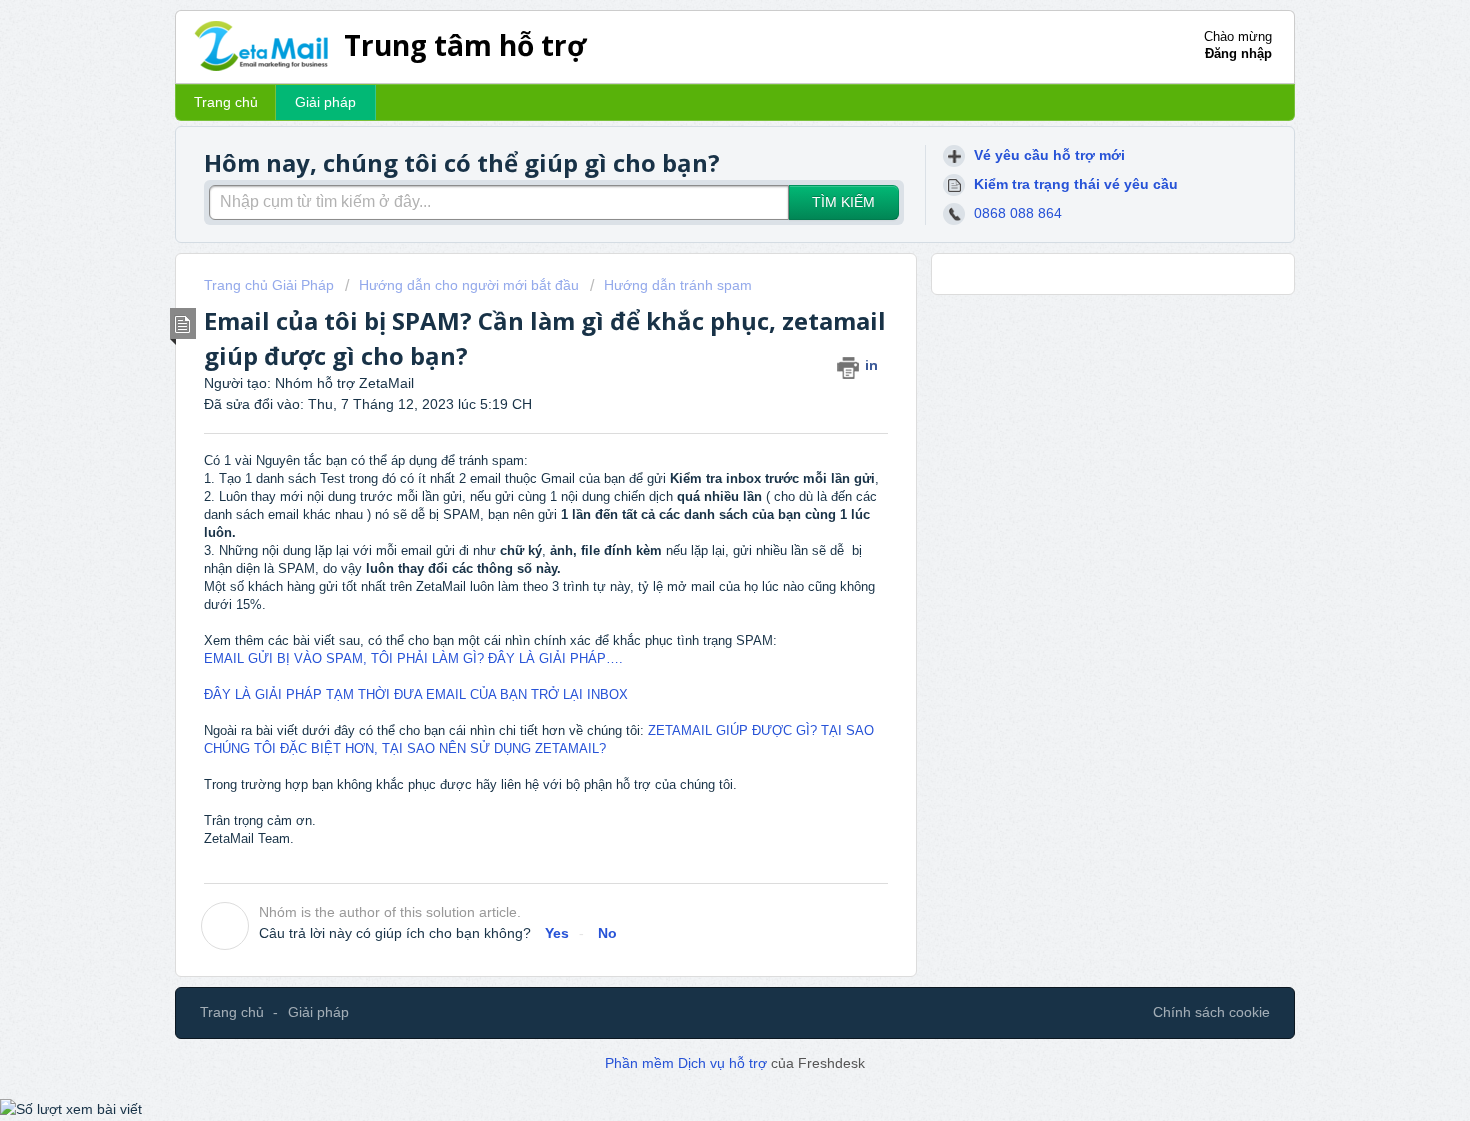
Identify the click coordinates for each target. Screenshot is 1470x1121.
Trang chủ (226, 102)
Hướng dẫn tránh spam (678, 285)
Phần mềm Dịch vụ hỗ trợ (688, 1063)
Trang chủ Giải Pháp (271, 285)
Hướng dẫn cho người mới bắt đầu (469, 285)
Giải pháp (325, 102)
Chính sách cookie (1211, 1012)
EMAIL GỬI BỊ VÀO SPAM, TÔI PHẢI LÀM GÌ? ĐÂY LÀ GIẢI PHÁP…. (413, 658)
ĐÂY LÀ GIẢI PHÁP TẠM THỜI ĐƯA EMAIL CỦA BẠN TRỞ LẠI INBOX (416, 694)
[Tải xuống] (698, 298)
